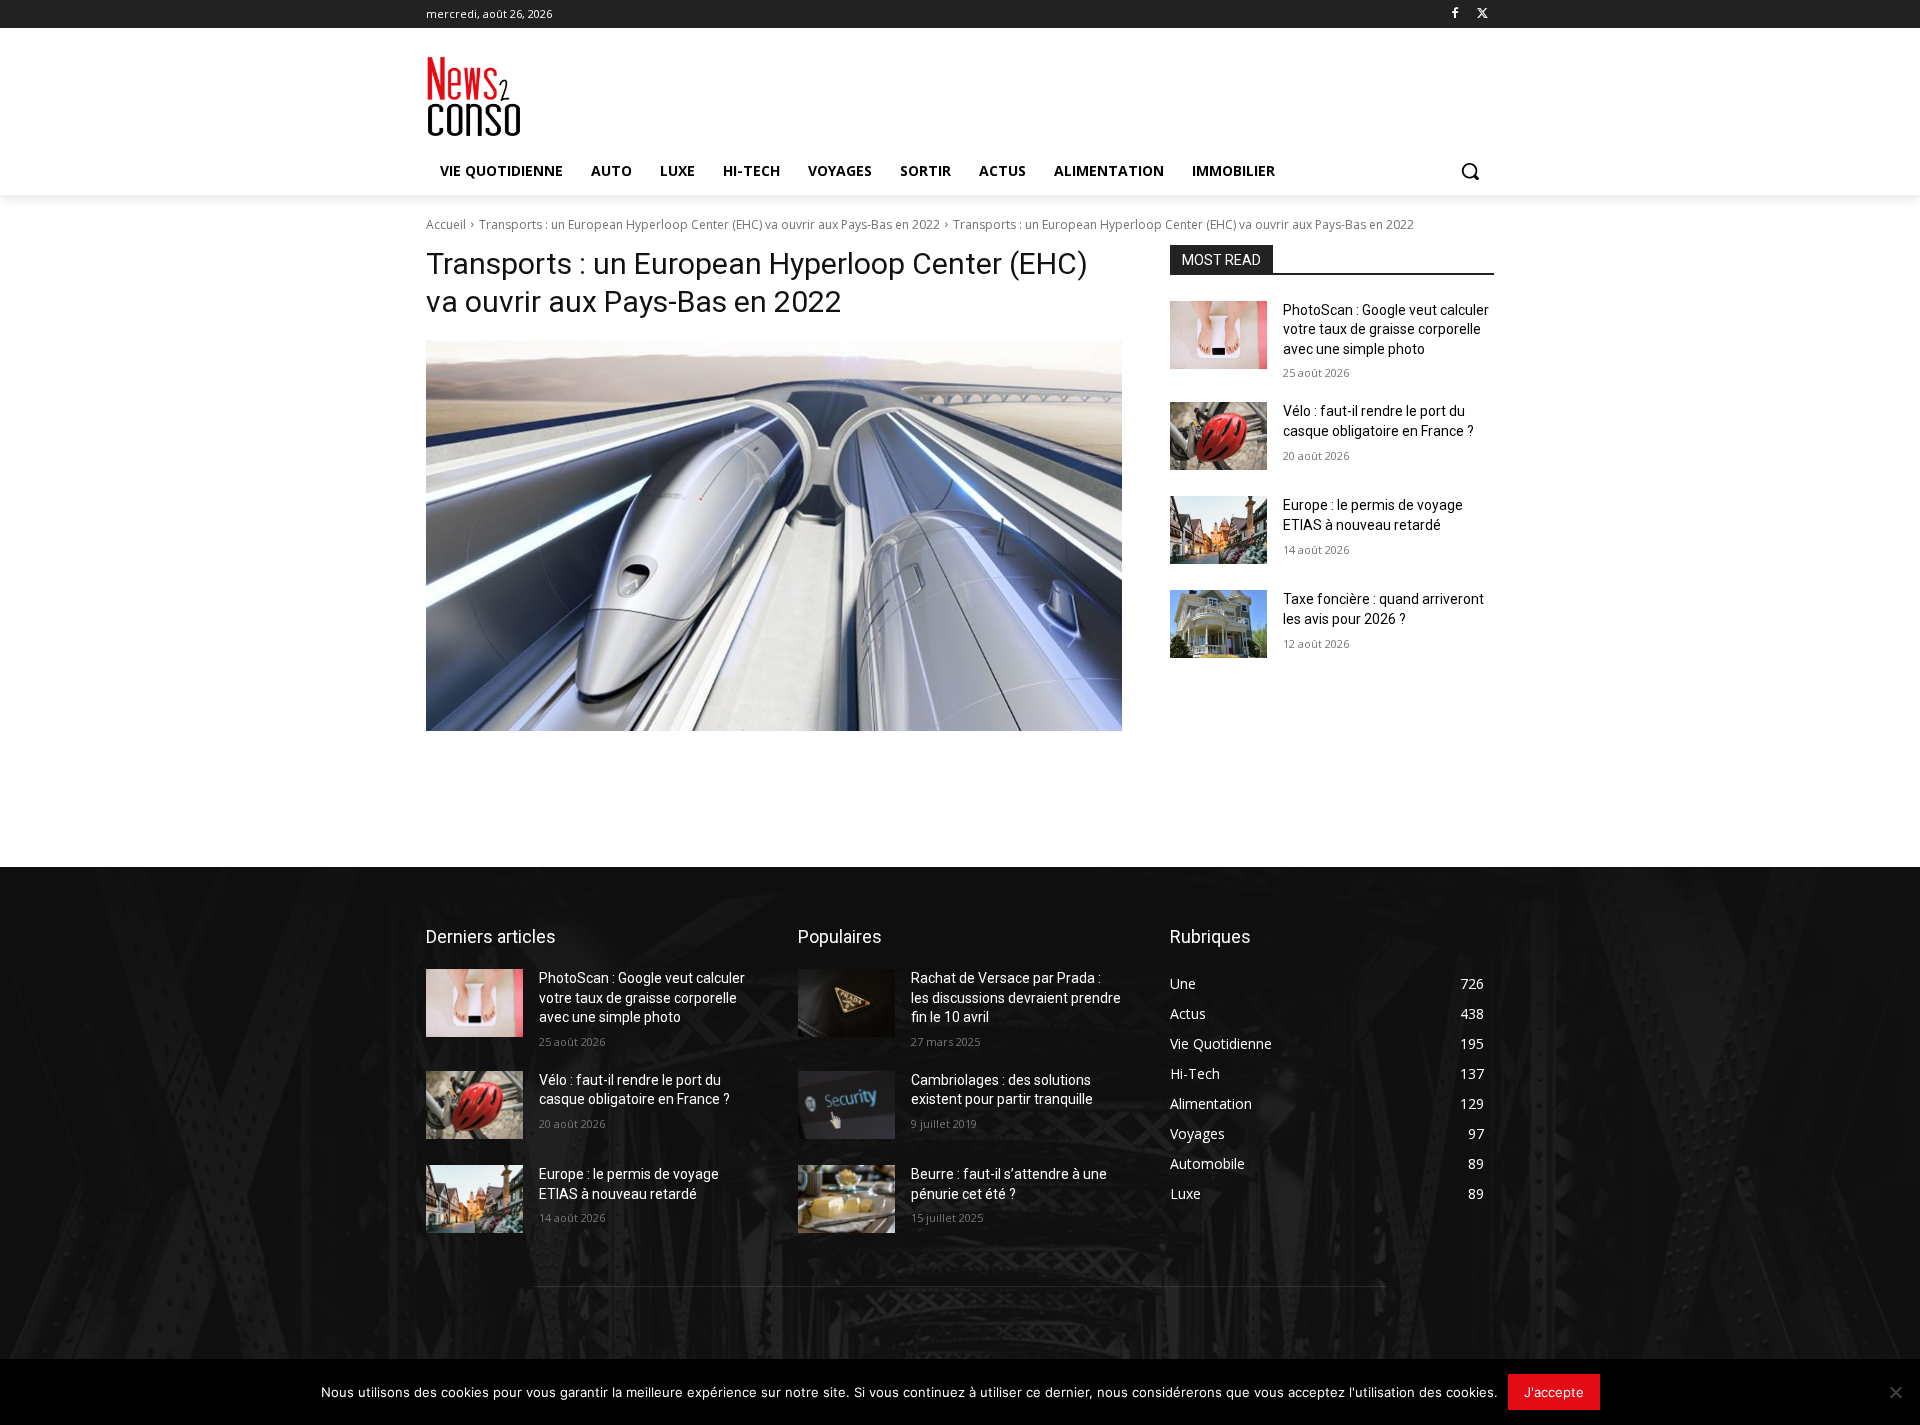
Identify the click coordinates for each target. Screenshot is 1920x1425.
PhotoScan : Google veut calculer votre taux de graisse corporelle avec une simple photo (1386, 329)
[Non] (1895, 1392)
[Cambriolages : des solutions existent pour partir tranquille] (846, 1105)
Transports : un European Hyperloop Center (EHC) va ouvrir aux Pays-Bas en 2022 (709, 224)
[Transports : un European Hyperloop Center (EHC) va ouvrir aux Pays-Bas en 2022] (774, 536)
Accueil (446, 224)
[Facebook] (1454, 14)
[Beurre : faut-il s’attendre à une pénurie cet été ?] (846, 1199)
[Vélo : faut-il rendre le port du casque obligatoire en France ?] (1218, 436)
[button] (1470, 171)
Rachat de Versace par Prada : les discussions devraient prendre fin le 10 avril (1016, 997)
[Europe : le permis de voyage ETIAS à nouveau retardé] (1218, 530)
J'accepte (1554, 1392)
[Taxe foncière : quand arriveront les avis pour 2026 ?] (1218, 624)
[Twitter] (1482, 14)
